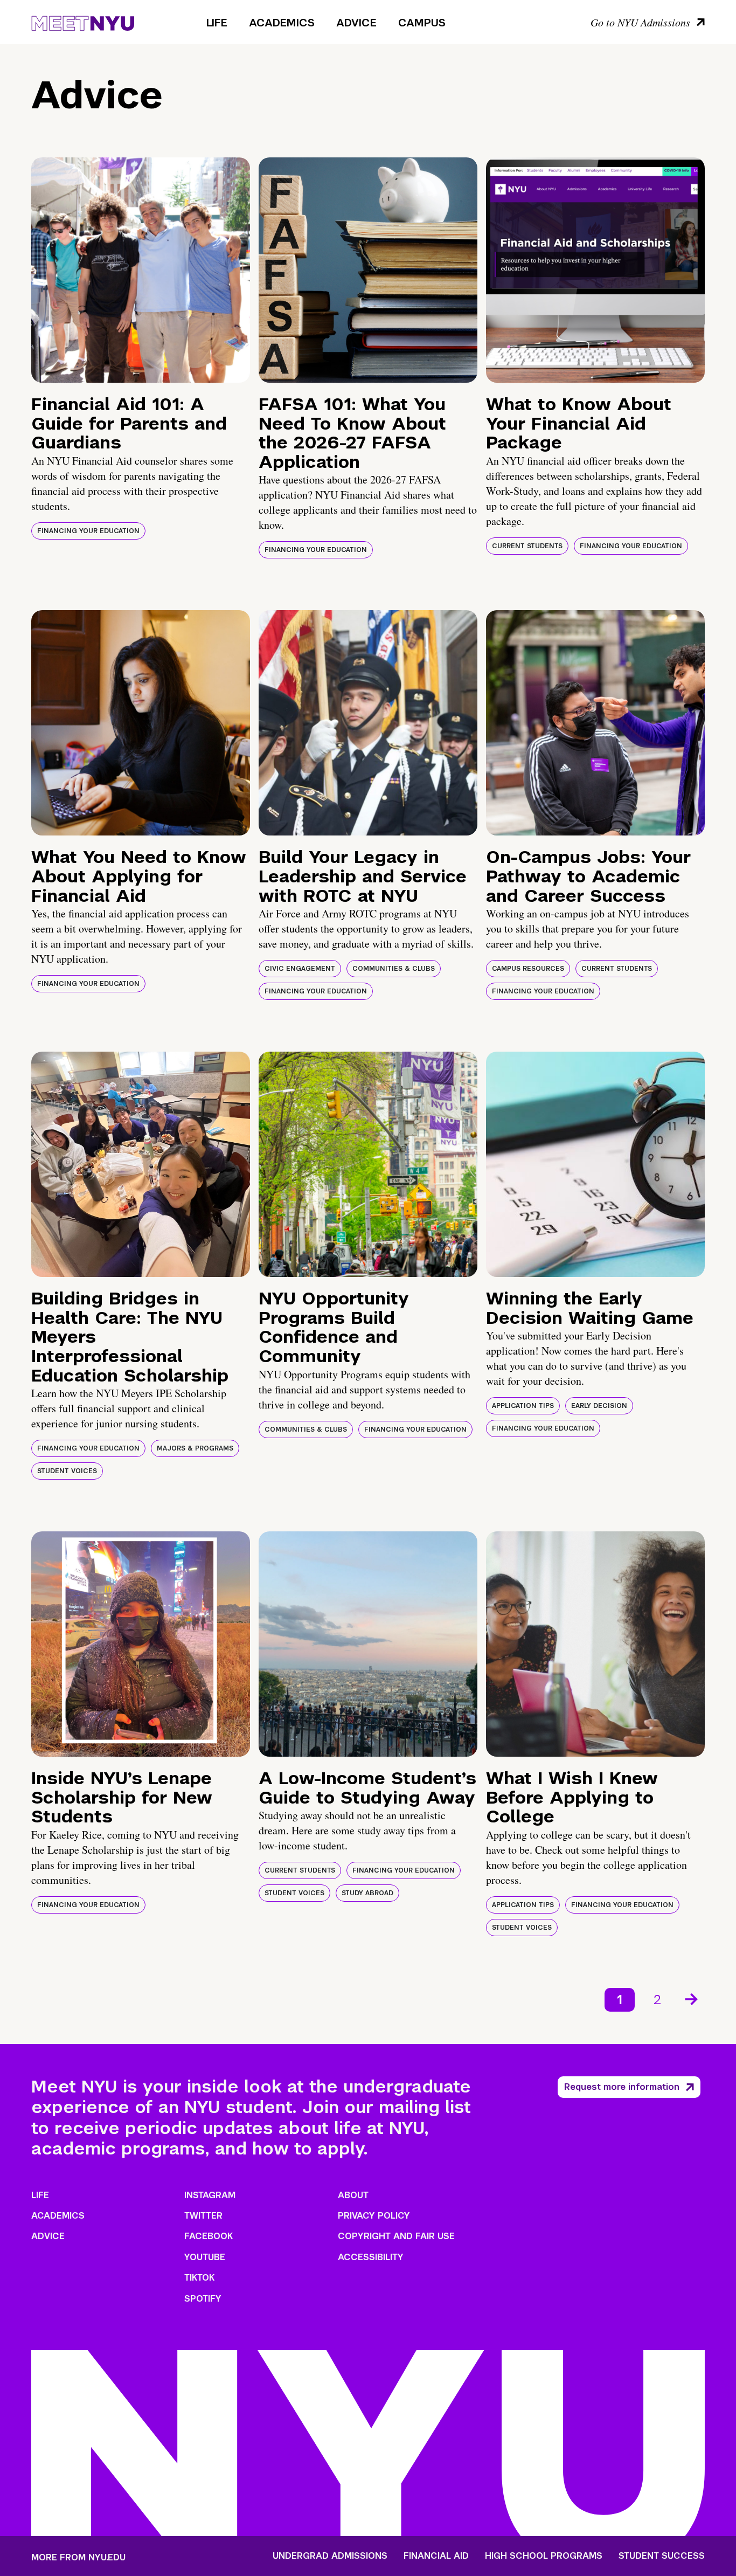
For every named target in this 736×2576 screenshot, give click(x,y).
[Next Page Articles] (692, 1998)
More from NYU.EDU (78, 2557)
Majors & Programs (195, 1448)
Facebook (209, 2236)
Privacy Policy (374, 2216)
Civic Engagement (300, 969)
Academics (282, 23)
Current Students (527, 546)
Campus (422, 23)
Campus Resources (528, 969)
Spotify (203, 2299)
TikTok (199, 2278)
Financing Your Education (88, 531)
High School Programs (544, 2556)
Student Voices (67, 1471)
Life (217, 23)
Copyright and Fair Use (396, 2236)
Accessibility (371, 2257)
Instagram (210, 2195)
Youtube (205, 2257)
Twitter (203, 2216)
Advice (356, 23)
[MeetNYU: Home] (83, 22)
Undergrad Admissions (330, 2556)
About (353, 2195)
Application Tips (523, 1406)
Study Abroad (367, 1893)
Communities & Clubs (394, 969)
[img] (141, 270)
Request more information (622, 2087)
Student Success (662, 2556)
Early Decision (599, 1406)
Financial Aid (436, 2556)
